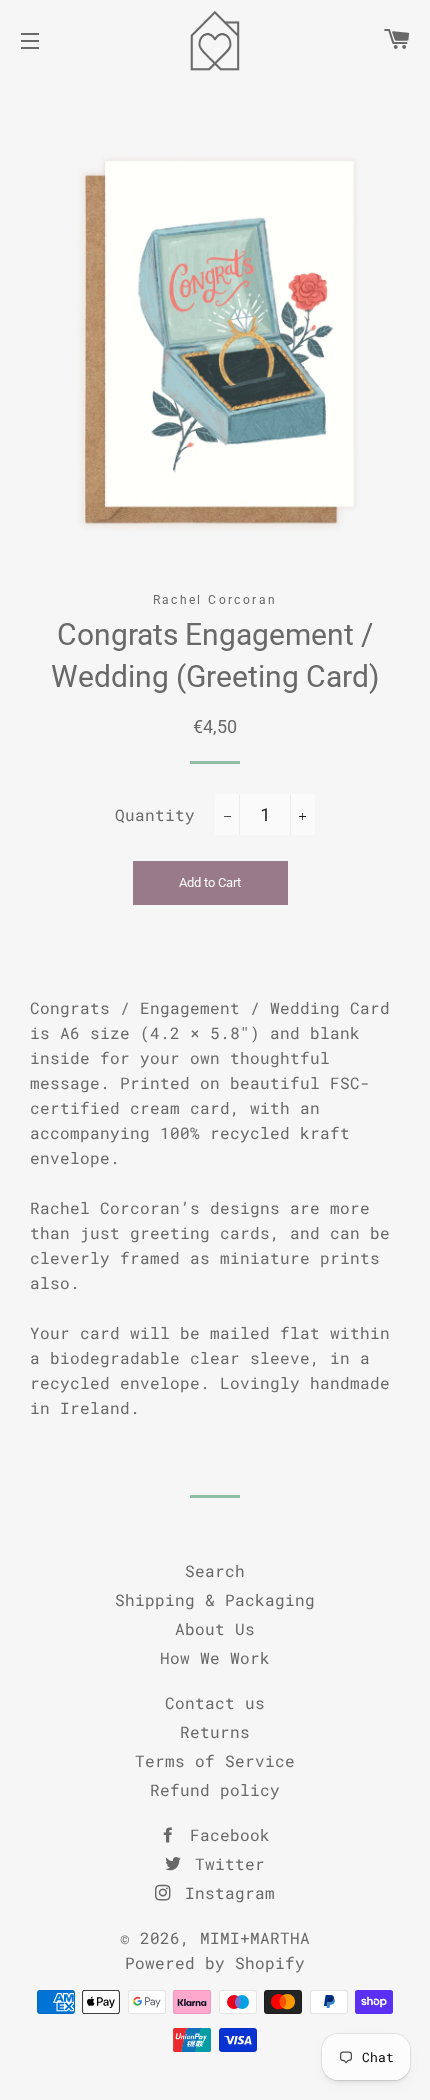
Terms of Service (215, 1760)
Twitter (225, 1863)
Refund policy (215, 1789)
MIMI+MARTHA (255, 1937)
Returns (215, 1731)
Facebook (225, 1834)
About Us (215, 1628)
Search (215, 1570)
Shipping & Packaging (215, 1599)
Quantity (155, 814)
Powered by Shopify (215, 1962)
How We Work (215, 1657)
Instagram (225, 1892)
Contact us (215, 1702)
